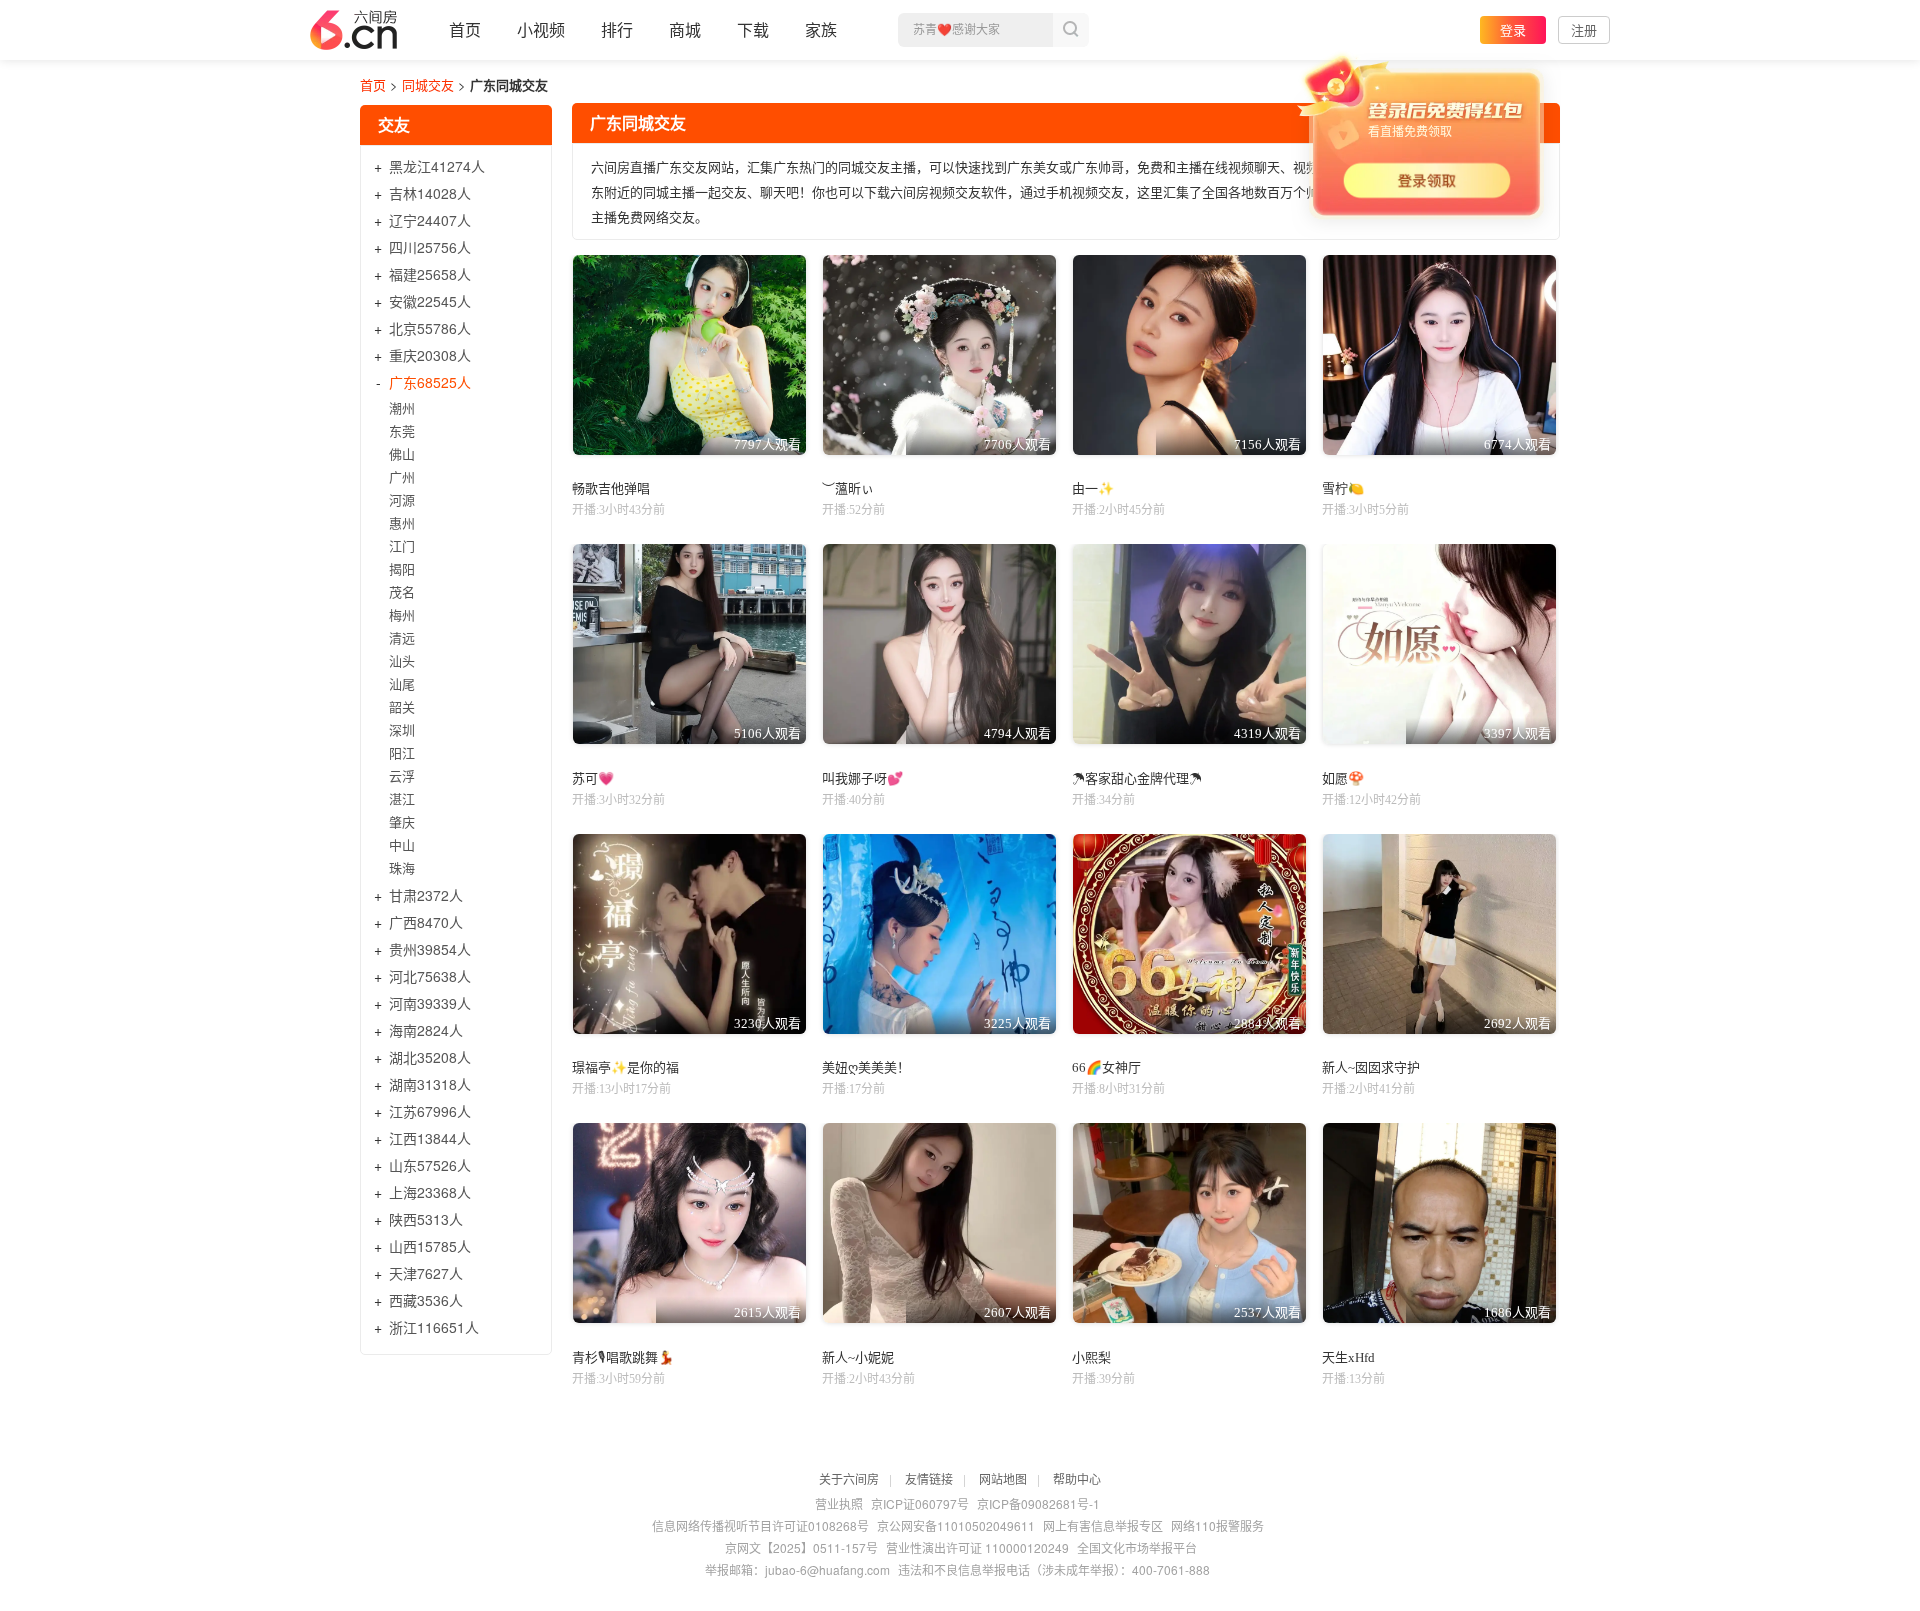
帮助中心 (1077, 1478)
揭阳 (402, 568)
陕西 (426, 1219)
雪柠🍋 (1343, 488)
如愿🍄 (1343, 778)
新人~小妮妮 (858, 1357)
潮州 (402, 407)
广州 (402, 476)
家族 (821, 29)
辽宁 (430, 220)
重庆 (430, 355)
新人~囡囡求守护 (1371, 1067)
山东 (430, 1165)
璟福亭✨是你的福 (625, 1067)
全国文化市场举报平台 (1137, 1547)
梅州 (402, 614)
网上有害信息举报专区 (1103, 1525)
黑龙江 (437, 166)
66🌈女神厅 (1106, 1067)
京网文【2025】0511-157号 (801, 1547)
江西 (430, 1138)
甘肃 (426, 895)
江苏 (430, 1111)
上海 (430, 1192)
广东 (430, 382)
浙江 (434, 1327)
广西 (426, 922)
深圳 (402, 729)
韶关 (402, 706)
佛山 (402, 453)
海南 (426, 1030)
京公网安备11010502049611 (956, 1525)
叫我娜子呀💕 (862, 778)
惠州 (402, 522)
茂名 (402, 591)
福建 (430, 274)
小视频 (541, 29)
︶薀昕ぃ (848, 488)
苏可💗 (593, 778)
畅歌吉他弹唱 (611, 488)
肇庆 (402, 821)
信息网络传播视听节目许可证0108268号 (760, 1525)
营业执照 (839, 1503)
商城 (685, 29)
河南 (430, 1003)
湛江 (402, 798)
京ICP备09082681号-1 (1038, 1503)
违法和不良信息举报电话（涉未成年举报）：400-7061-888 (1054, 1569)
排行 (617, 29)
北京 (430, 328)
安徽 (430, 301)
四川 (430, 247)
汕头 (402, 660)
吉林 (430, 193)
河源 (402, 499)
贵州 (430, 949)
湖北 (430, 1057)
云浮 (402, 775)
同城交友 (428, 84)
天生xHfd (1348, 1357)
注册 (1584, 29)
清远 (402, 637)
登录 (1513, 29)
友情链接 (929, 1478)
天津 (426, 1273)
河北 (430, 976)
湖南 (430, 1084)
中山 (402, 844)
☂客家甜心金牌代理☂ (1137, 778)
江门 (402, 545)
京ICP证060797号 (920, 1503)
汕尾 (402, 683)
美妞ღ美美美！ (866, 1067)
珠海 (402, 867)
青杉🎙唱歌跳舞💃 (623, 1357)
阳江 (402, 752)
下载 (753, 29)
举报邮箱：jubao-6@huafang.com (797, 1569)
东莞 (402, 430)
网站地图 (1003, 1478)
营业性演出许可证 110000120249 (977, 1547)
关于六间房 (849, 1478)
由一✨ (1093, 488)
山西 (430, 1246)
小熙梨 (1091, 1357)
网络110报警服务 (1217, 1525)
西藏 (426, 1300)
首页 (465, 29)
